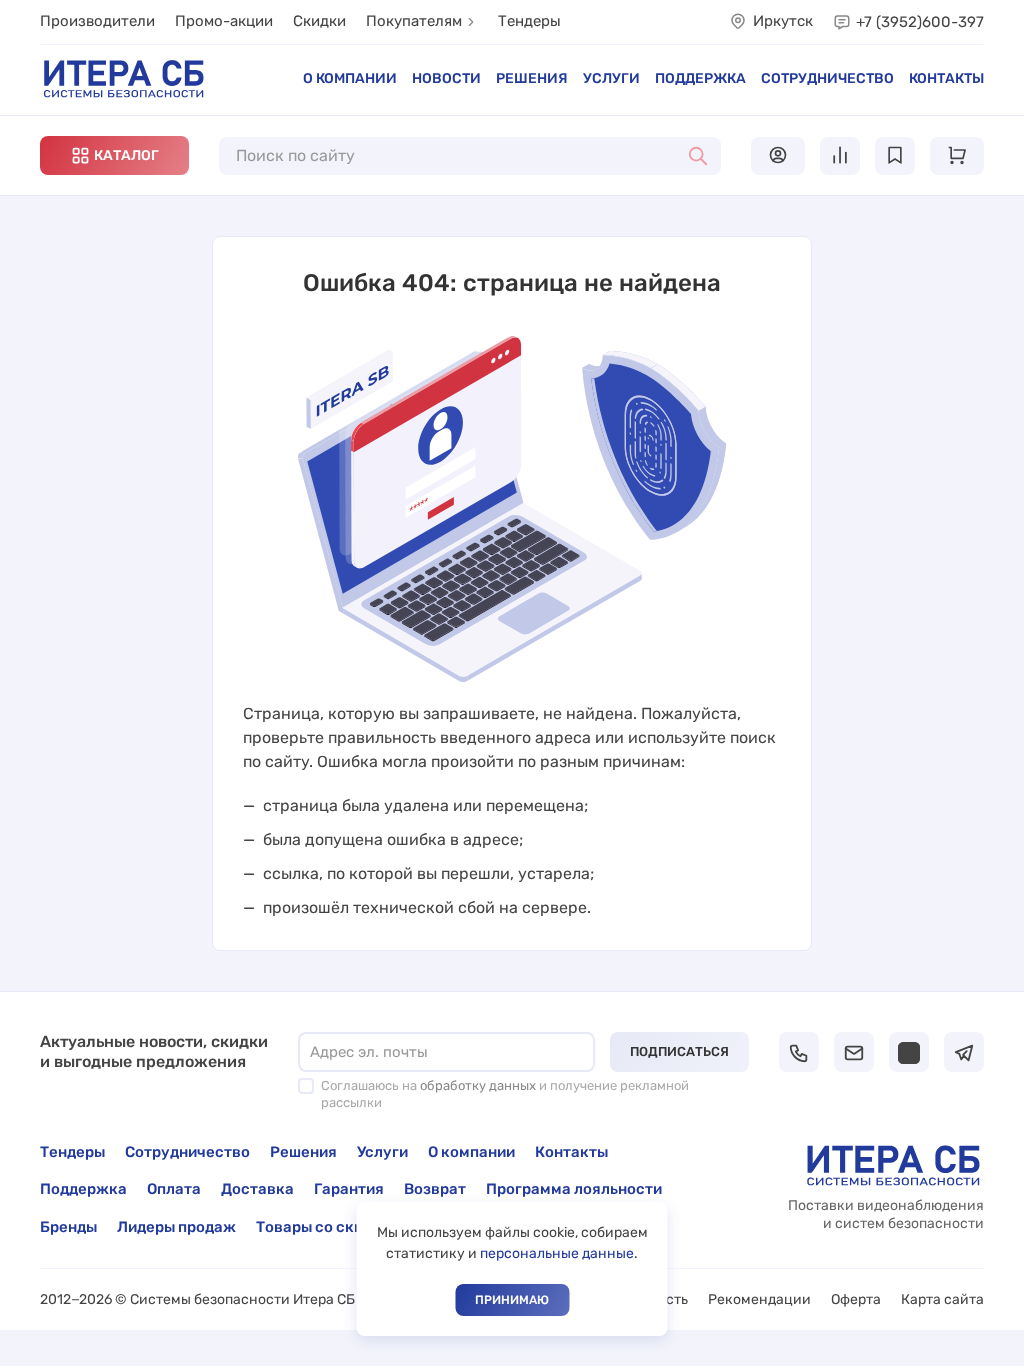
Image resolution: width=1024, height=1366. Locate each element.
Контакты (946, 78)
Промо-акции (224, 21)
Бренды (68, 1227)
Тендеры (529, 21)
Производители (97, 21)
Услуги (611, 78)
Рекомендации (759, 1299)
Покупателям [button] (414, 21)
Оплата (174, 1189)
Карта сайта (942, 1299)
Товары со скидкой (327, 1227)
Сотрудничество (827, 78)
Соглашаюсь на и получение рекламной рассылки (505, 1093)
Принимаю (512, 1300)
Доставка (257, 1189)
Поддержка (700, 78)
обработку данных (478, 1085)
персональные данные (557, 1253)
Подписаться (679, 1051)
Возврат (435, 1189)
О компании (350, 78)
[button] (114, 155)
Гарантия (349, 1189)
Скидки (319, 21)
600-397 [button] (920, 22)
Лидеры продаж (176, 1227)
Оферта (856, 1299)
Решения (532, 78)
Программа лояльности (574, 1189)
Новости (446, 78)
